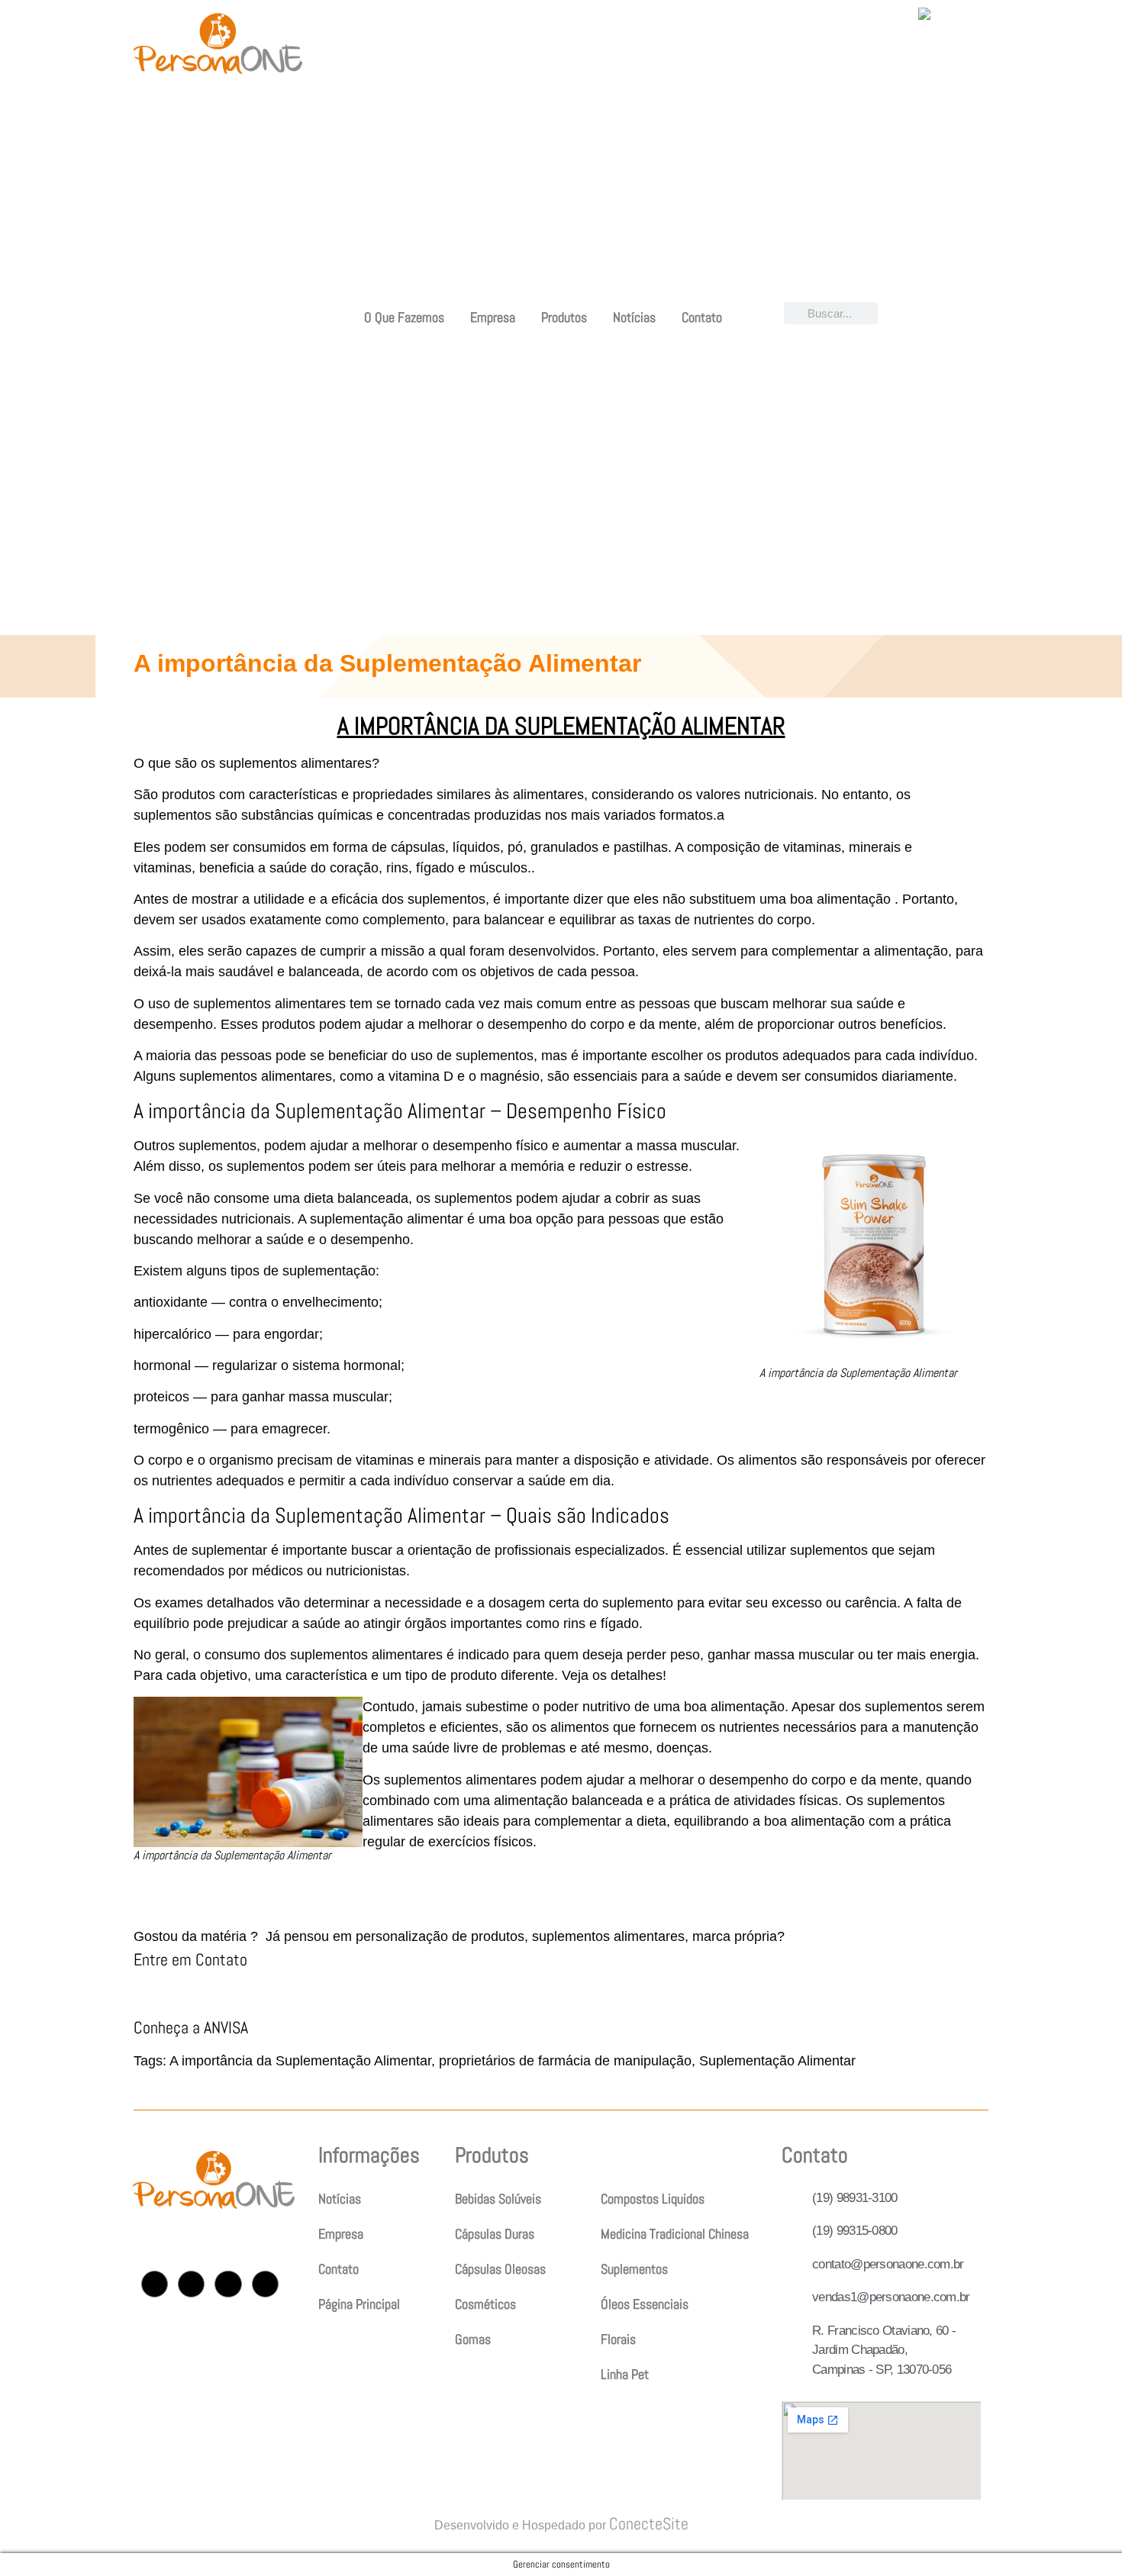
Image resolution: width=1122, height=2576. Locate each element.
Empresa (493, 317)
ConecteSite (649, 2523)
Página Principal (359, 2304)
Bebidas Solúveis (498, 2199)
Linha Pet (625, 2374)
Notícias (634, 317)
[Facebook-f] (191, 2284)
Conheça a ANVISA (191, 2027)
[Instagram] (155, 2284)
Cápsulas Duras (495, 2234)
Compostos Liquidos (653, 2199)
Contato (702, 317)
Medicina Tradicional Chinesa (675, 2234)
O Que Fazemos (404, 317)
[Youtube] (228, 2284)
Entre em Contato (190, 1959)
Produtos (564, 317)
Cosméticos (485, 2304)
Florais (618, 2339)
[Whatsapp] (265, 2284)
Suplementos (634, 2269)
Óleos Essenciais (645, 2304)
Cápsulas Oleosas (500, 2269)
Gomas (473, 2339)
